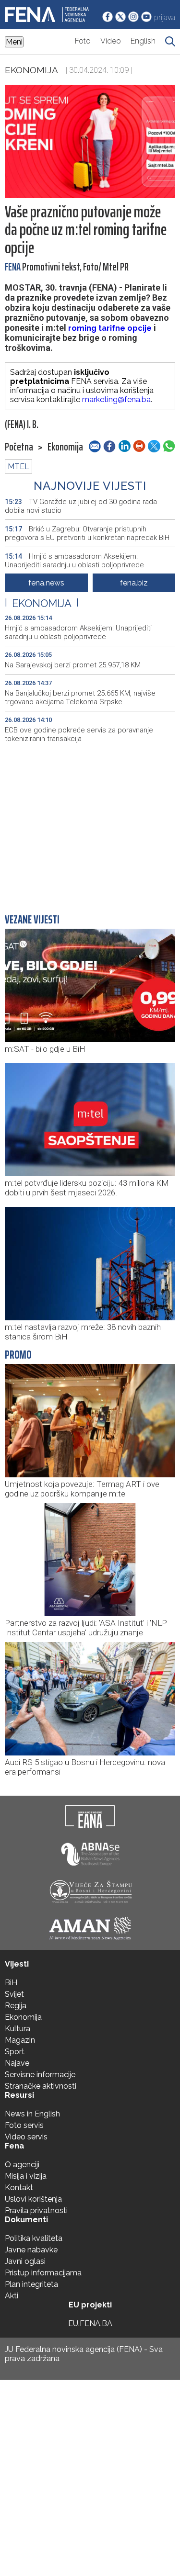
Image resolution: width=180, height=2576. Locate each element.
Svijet (14, 1994)
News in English (32, 2114)
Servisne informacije (40, 2075)
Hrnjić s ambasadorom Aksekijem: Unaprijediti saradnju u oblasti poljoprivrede (74, 561)
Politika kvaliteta (34, 2238)
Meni (14, 42)
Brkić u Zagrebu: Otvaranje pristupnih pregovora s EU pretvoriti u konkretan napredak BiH (87, 533)
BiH (11, 1983)
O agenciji (22, 2165)
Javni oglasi (25, 2261)
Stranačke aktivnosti (41, 2086)
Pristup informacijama (43, 2273)
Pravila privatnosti (36, 2210)
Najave (17, 2063)
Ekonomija (31, 70)
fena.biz (134, 583)
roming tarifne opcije (110, 328)
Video (111, 41)
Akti (12, 2296)
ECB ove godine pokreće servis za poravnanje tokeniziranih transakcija (79, 734)
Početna (19, 447)
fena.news (46, 583)
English (143, 41)
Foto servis (24, 2125)
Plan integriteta (31, 2284)
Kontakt (19, 2188)
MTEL (18, 467)
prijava (165, 17)
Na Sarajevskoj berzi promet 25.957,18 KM (73, 665)
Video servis (26, 2137)
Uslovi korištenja (33, 2199)
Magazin (20, 2040)
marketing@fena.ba (116, 399)
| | (42, 603)
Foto (83, 41)
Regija (16, 2006)
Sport (15, 2052)
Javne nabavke (31, 2250)
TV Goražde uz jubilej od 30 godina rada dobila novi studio (81, 506)
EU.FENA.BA (90, 2323)
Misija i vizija (26, 2176)
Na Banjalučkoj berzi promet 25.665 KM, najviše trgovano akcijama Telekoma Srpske (80, 697)
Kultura (18, 2029)
